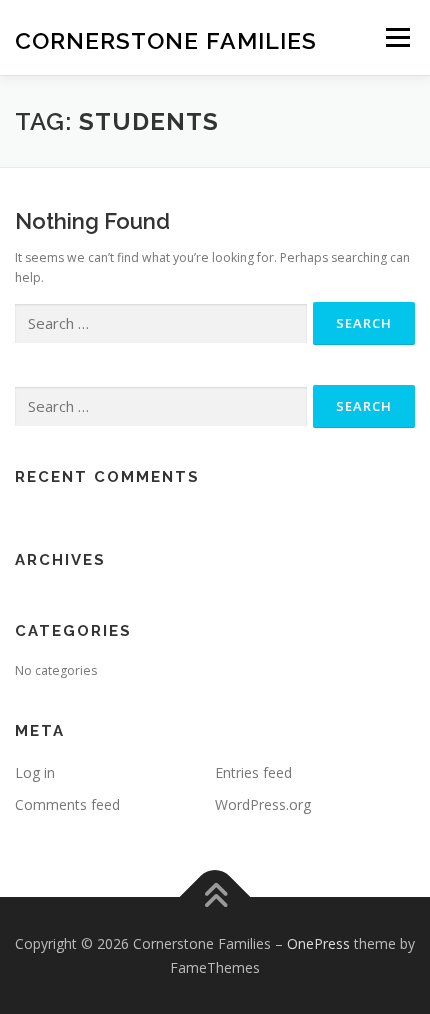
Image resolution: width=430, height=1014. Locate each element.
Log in (35, 772)
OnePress (318, 943)
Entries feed (253, 772)
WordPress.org (263, 804)
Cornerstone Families (166, 39)
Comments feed (67, 804)
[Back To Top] (215, 896)
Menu (396, 37)
